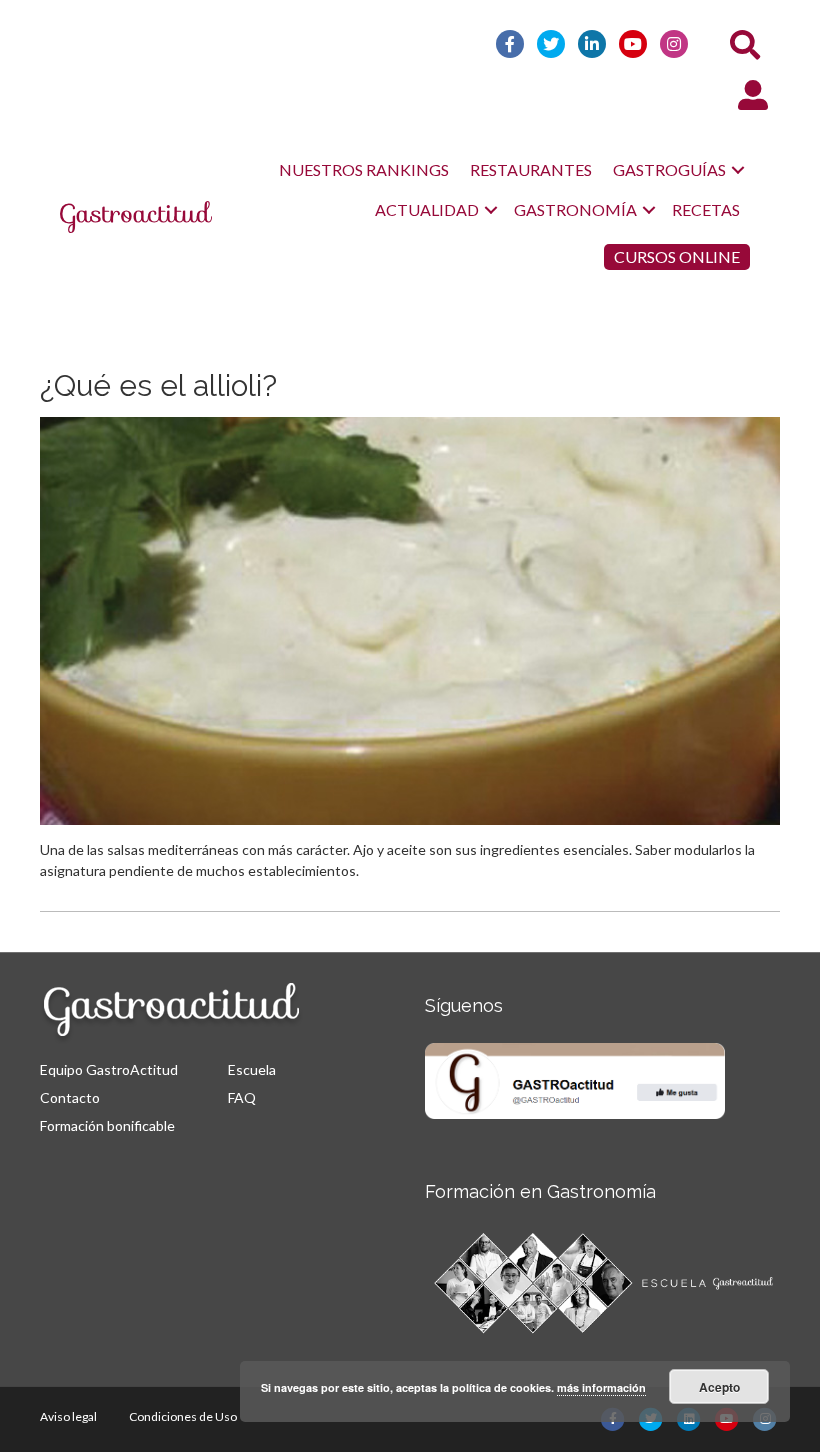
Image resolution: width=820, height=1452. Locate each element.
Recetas (706, 209)
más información (601, 1387)
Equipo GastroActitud (109, 1069)
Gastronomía (575, 209)
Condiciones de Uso (183, 1416)
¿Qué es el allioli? (158, 385)
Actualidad (427, 209)
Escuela (252, 1069)
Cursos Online (677, 256)
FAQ (242, 1097)
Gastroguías (669, 169)
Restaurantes (531, 169)
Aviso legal (68, 1416)
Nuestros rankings (364, 169)
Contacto (70, 1097)
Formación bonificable (107, 1125)
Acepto (719, 1387)
